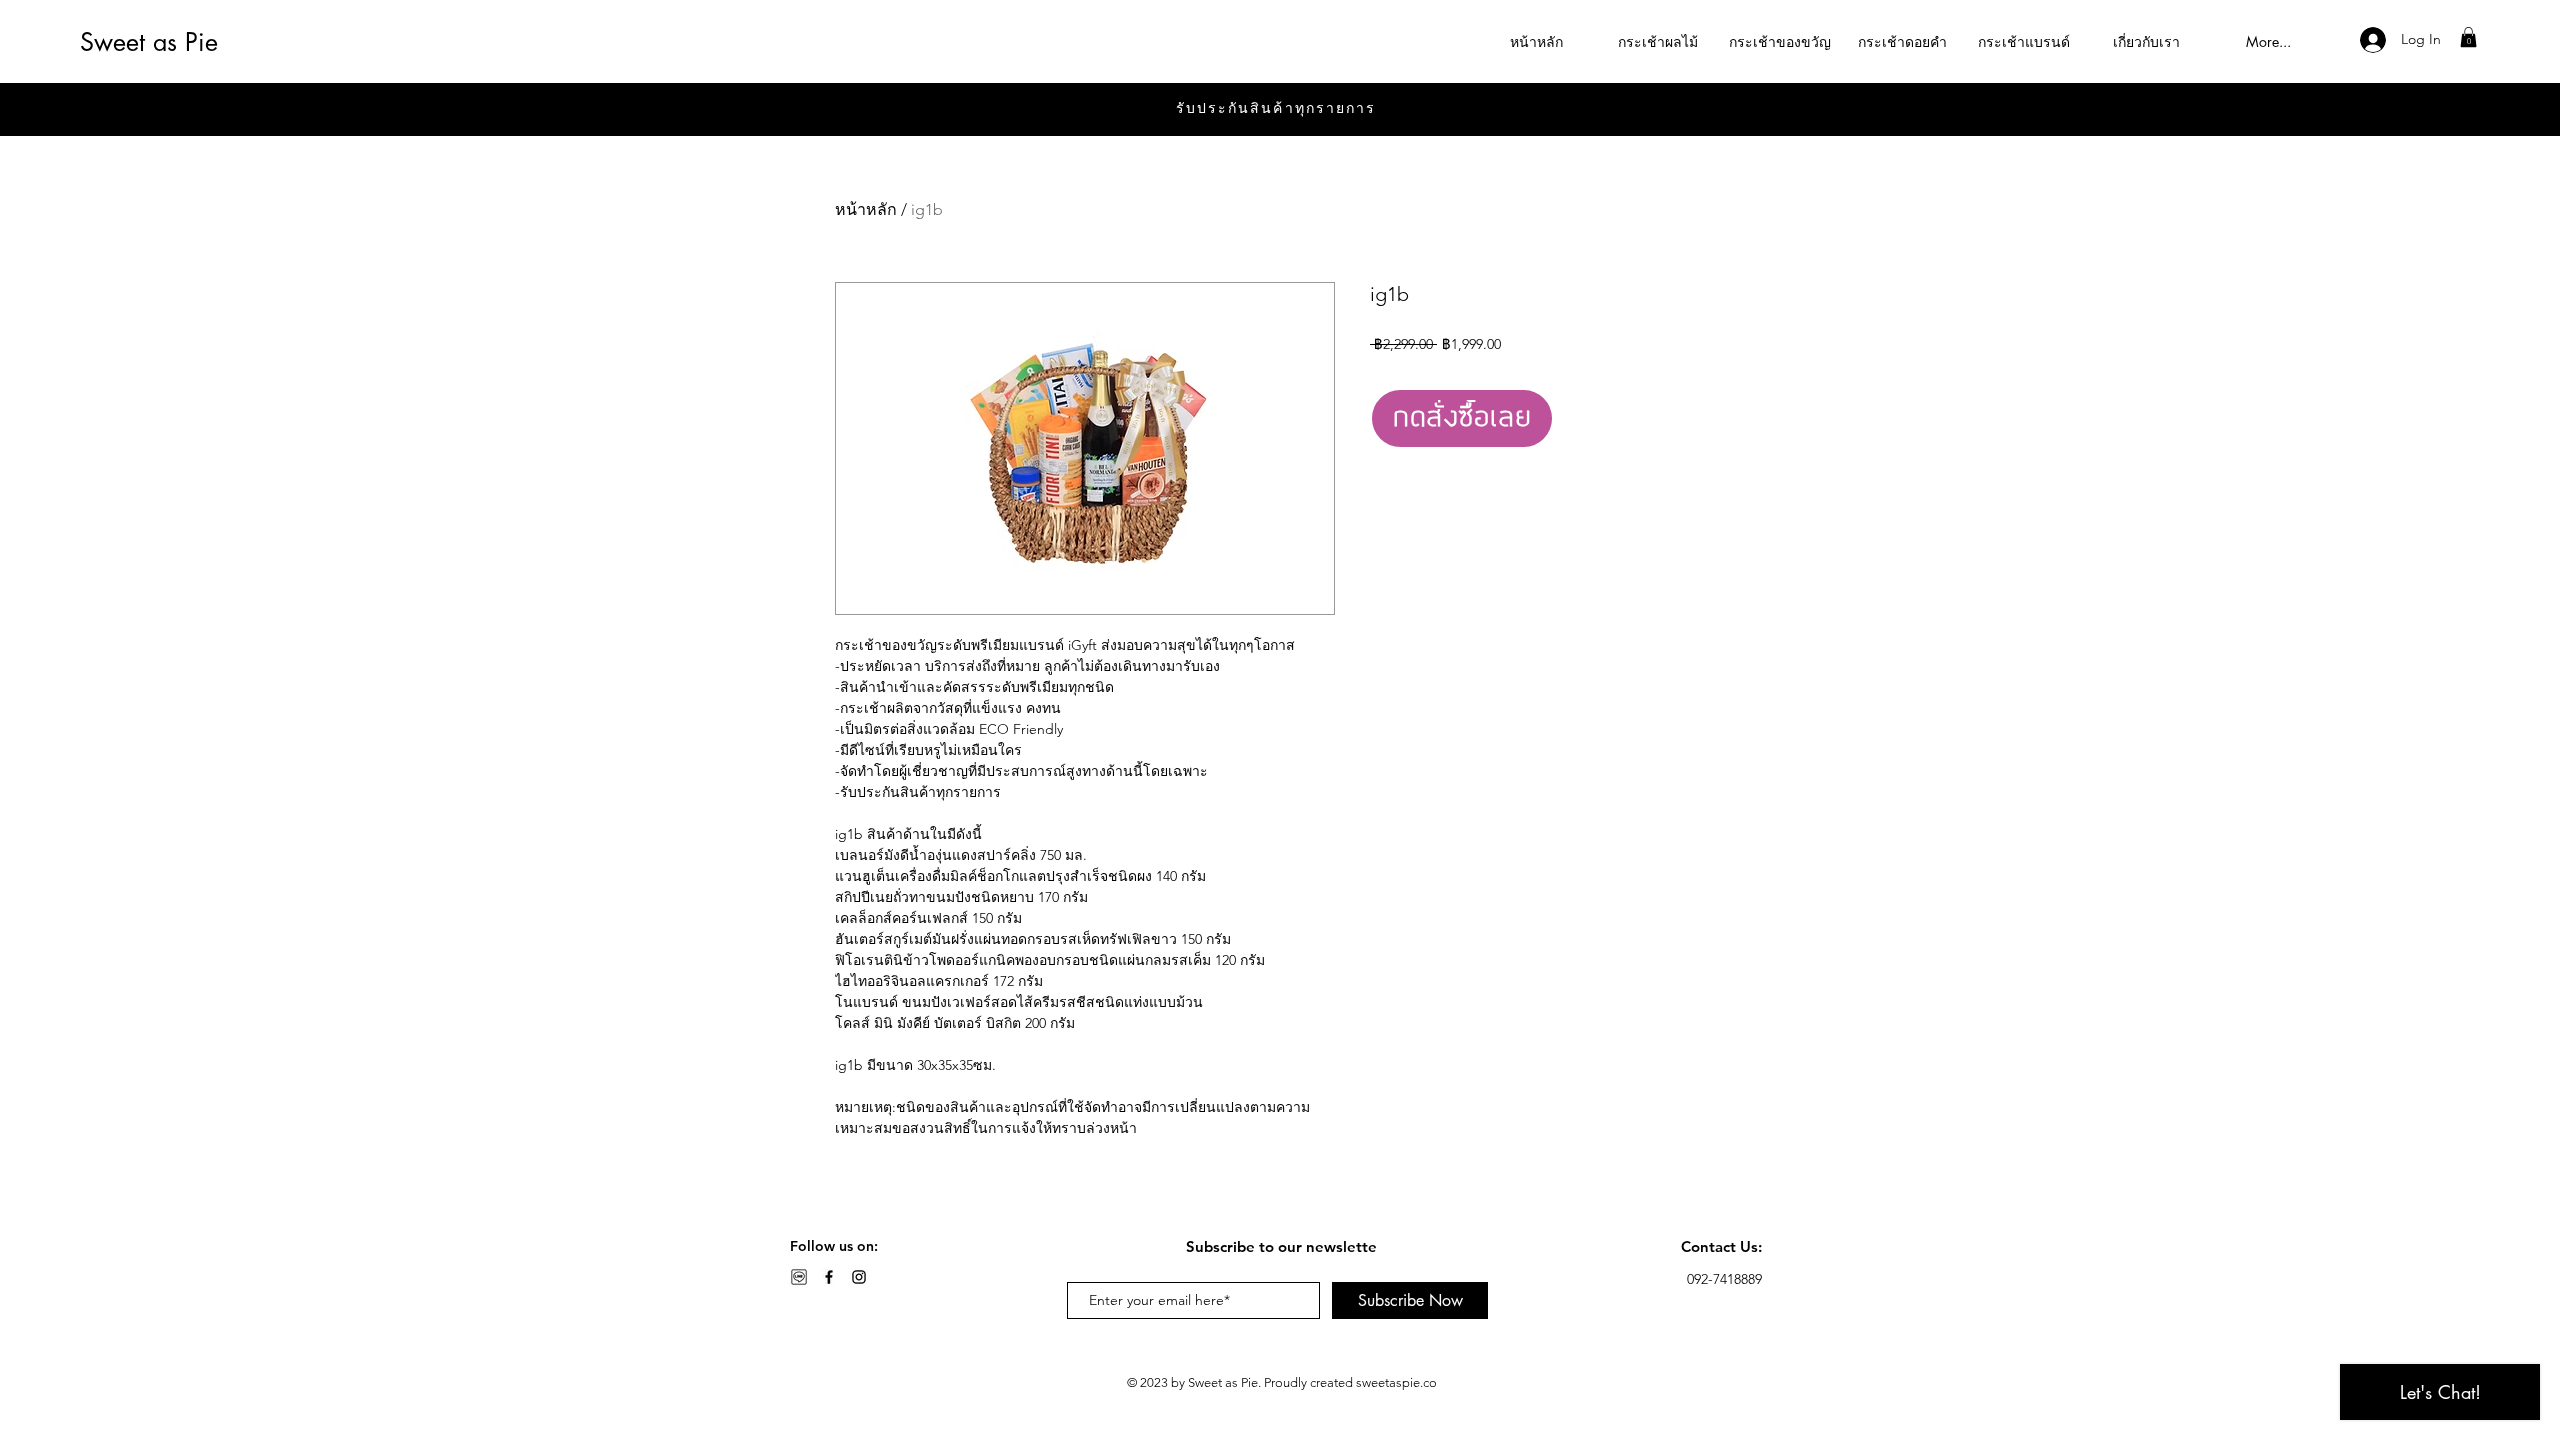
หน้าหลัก (866, 209)
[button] (2468, 37)
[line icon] (799, 1277)
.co (1428, 1382)
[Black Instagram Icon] (859, 1277)
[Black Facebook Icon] (829, 1277)
